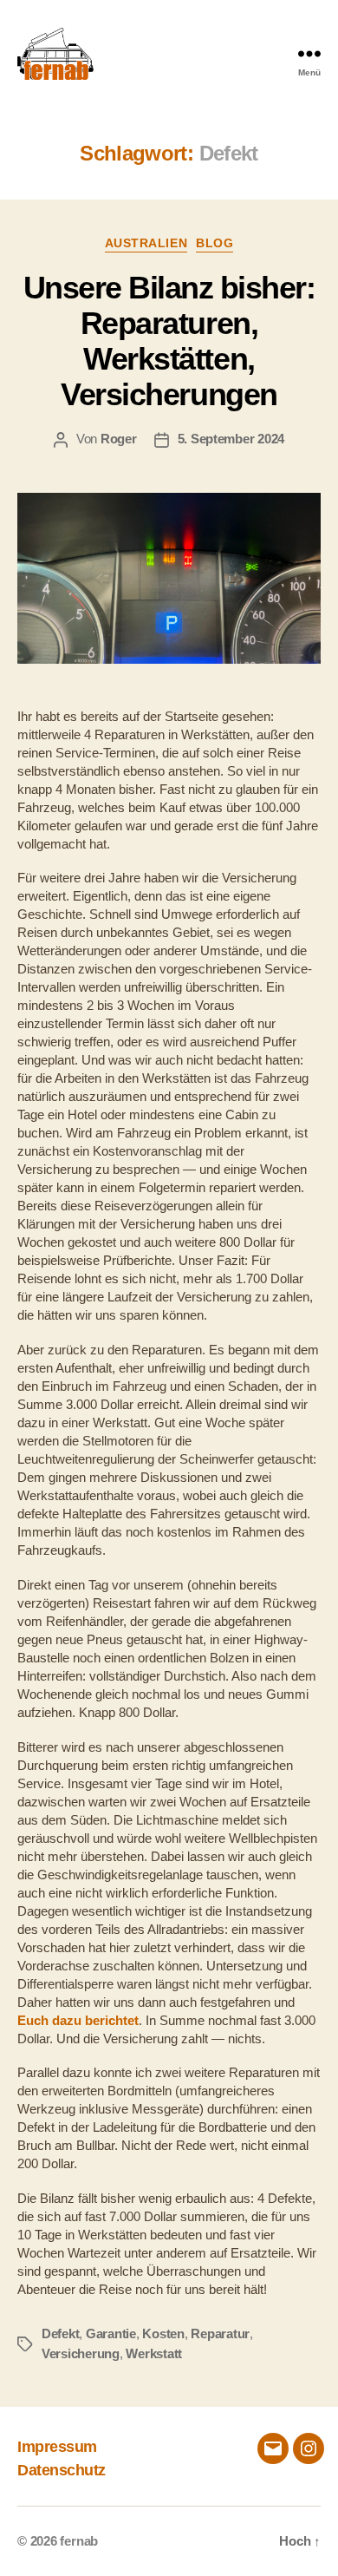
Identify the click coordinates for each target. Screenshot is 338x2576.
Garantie (111, 2333)
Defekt (60, 2333)
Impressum (57, 2447)
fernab (79, 2541)
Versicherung (81, 2353)
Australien (146, 243)
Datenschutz (62, 2470)
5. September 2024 (231, 439)
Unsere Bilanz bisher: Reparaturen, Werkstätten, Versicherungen (169, 341)
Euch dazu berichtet (78, 2020)
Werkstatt (154, 2353)
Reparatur (220, 2333)
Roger (119, 439)
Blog (214, 243)
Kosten (163, 2333)
